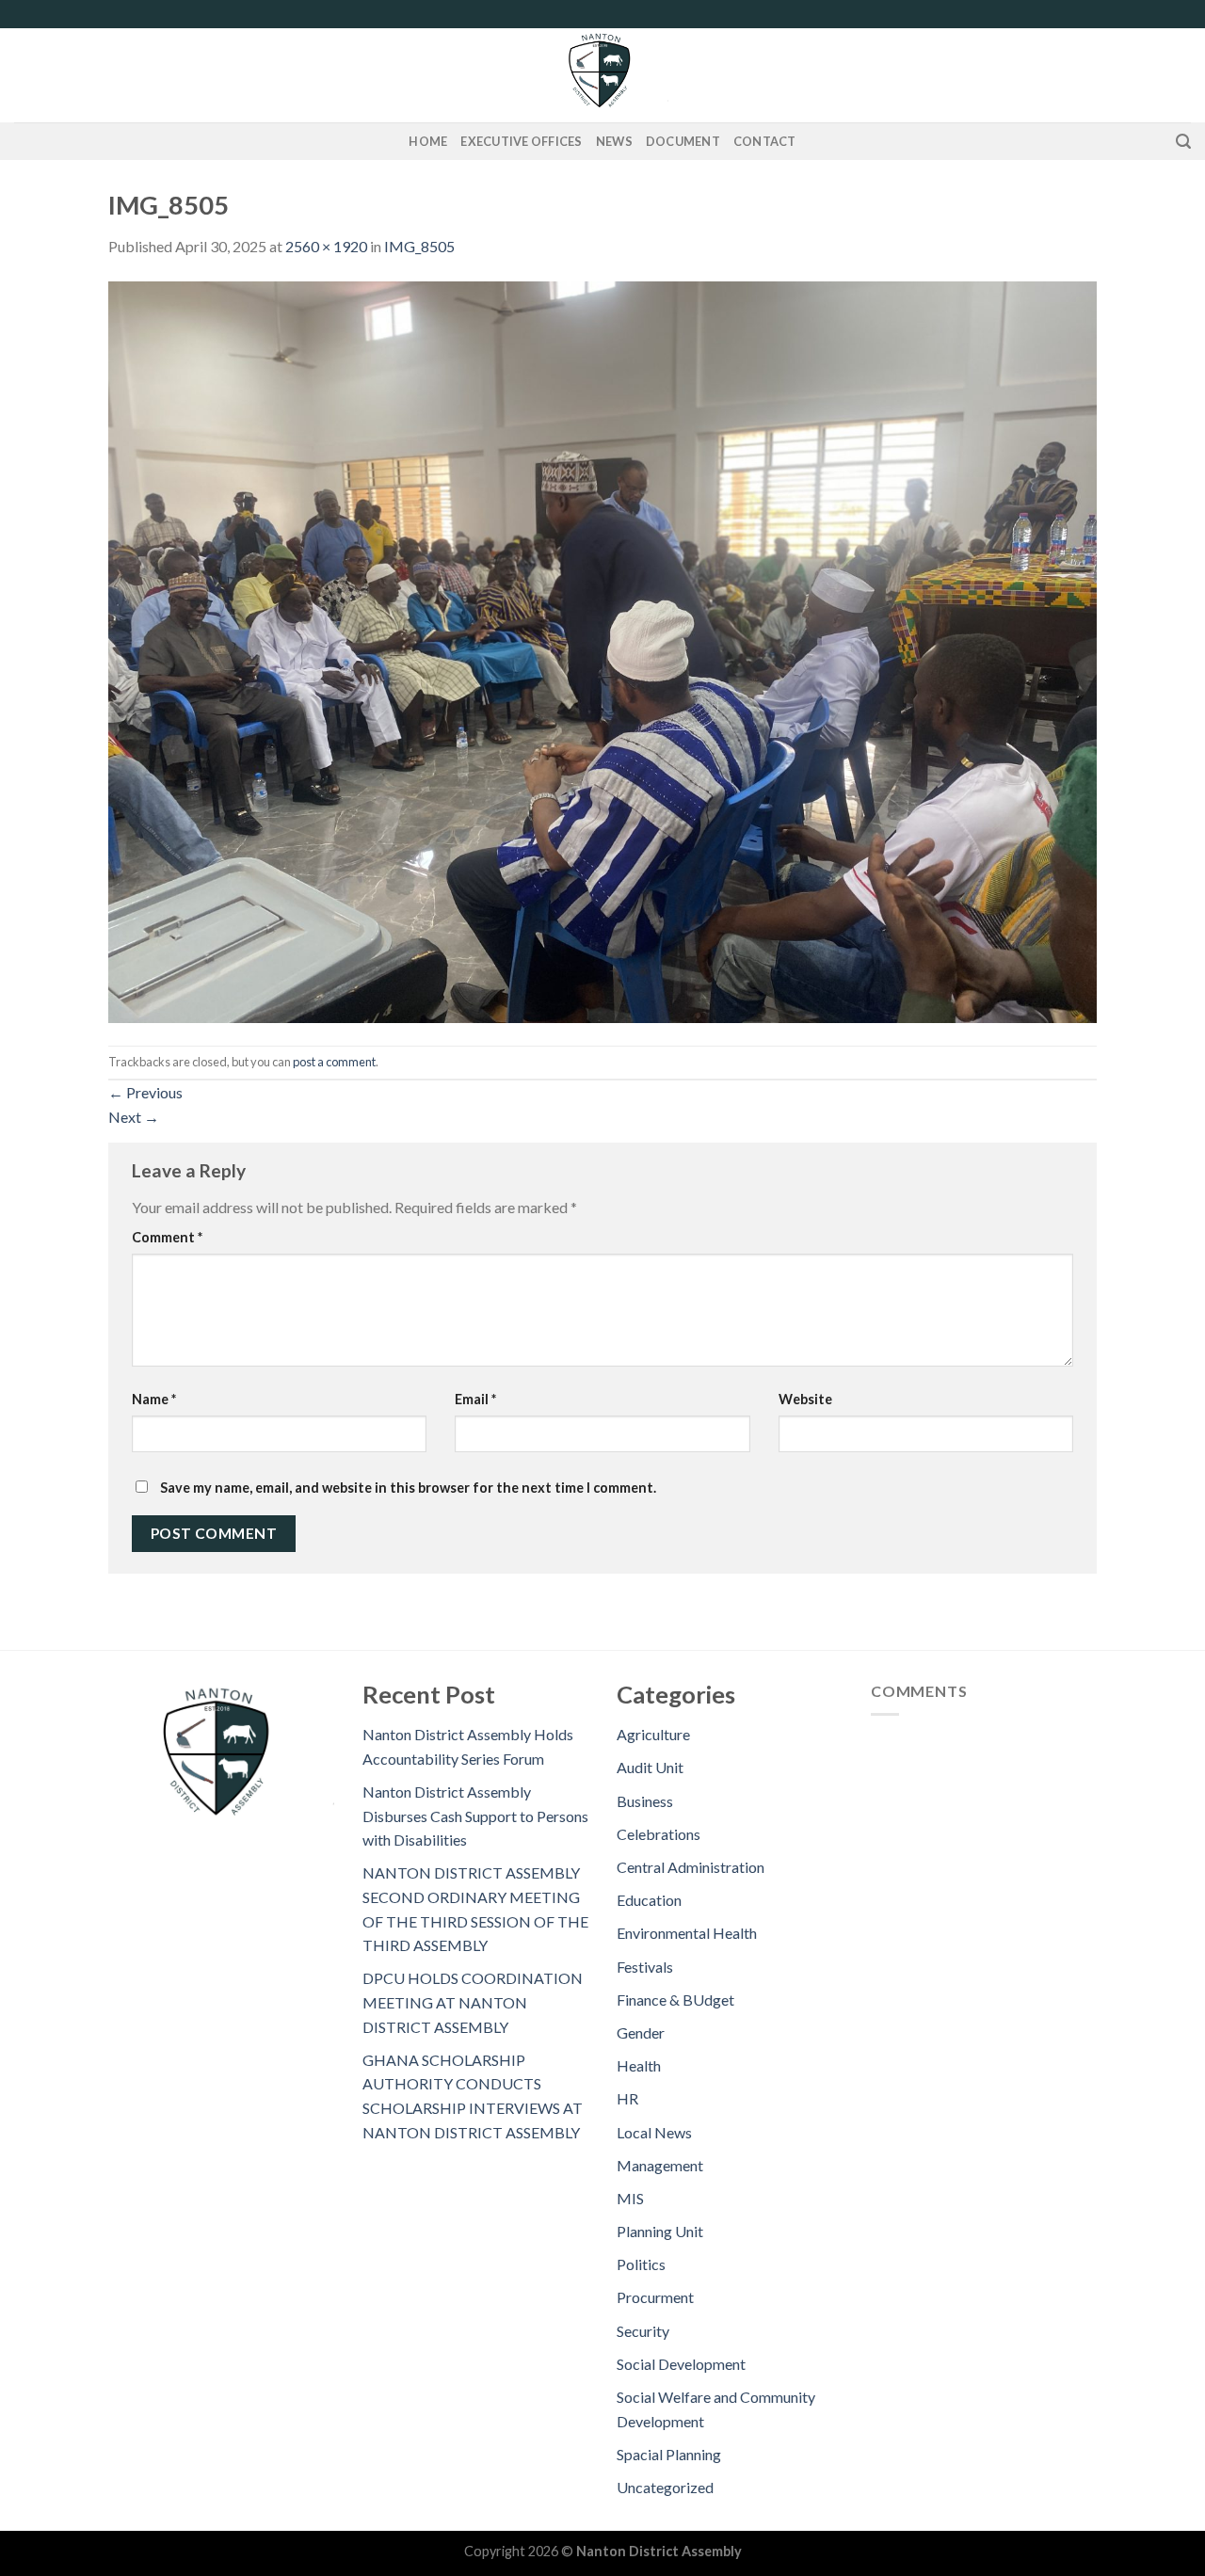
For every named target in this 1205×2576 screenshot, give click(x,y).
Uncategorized (665, 2487)
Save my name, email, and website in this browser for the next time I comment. (408, 1488)
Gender (641, 2032)
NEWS (614, 141)
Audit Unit (650, 1767)
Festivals (645, 1967)
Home (428, 141)
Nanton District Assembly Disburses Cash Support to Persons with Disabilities (475, 1816)
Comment (167, 1237)
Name (154, 1399)
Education (649, 1900)
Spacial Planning (669, 2454)
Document (683, 141)
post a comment (334, 1062)
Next (134, 1117)
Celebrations (659, 1834)
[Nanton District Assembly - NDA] (602, 75)
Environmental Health (687, 1933)
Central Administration (691, 1867)
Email (475, 1399)
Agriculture (653, 1734)
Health (639, 2065)
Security (643, 2331)
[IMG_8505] (602, 650)
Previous (145, 1092)
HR (627, 2098)
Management (660, 2165)
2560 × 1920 (326, 246)
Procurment (655, 2297)
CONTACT (765, 141)
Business (645, 1801)
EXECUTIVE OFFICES (521, 141)
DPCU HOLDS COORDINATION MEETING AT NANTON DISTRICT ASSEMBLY (473, 2002)
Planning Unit (660, 2231)
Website (805, 1399)
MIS (630, 2198)
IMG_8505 (419, 246)
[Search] (1183, 142)
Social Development (681, 2364)
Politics (641, 2264)
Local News (654, 2132)
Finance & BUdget (675, 2000)
